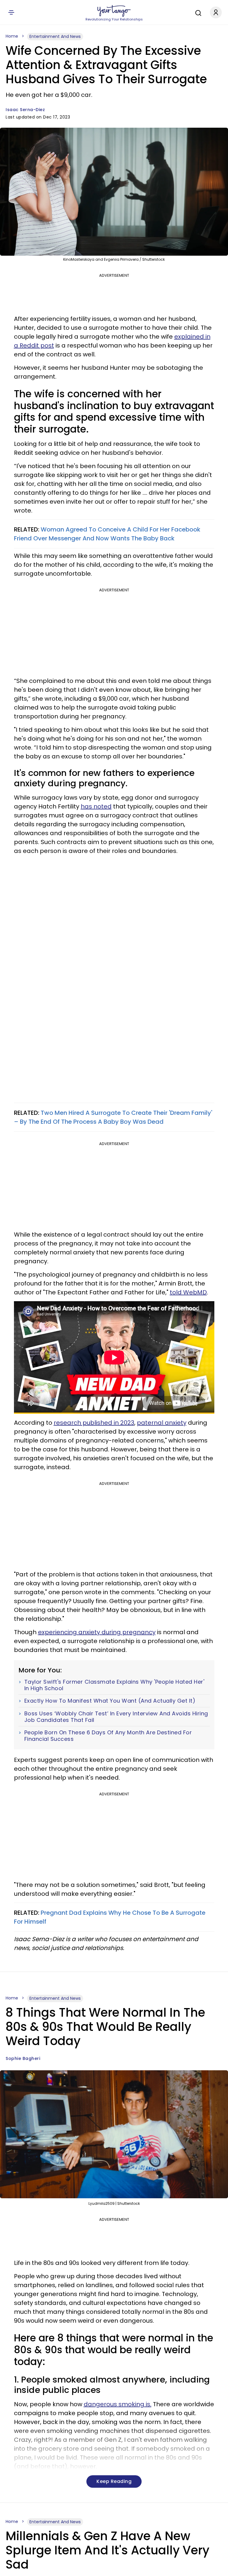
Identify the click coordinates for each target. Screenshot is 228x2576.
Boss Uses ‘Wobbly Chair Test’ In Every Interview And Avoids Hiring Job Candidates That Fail (116, 1717)
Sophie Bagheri (23, 2058)
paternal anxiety (162, 1423)
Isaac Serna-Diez (25, 110)
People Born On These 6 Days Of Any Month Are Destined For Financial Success (108, 1736)
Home (12, 36)
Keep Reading (114, 2481)
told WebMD (188, 1292)
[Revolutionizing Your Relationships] (114, 11)
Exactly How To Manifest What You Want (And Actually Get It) (110, 1701)
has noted (96, 806)
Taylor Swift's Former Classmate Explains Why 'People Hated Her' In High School (114, 1685)
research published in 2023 (94, 1423)
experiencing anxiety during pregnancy (97, 1632)
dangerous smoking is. (118, 2404)
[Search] (197, 12)
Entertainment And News (55, 36)
